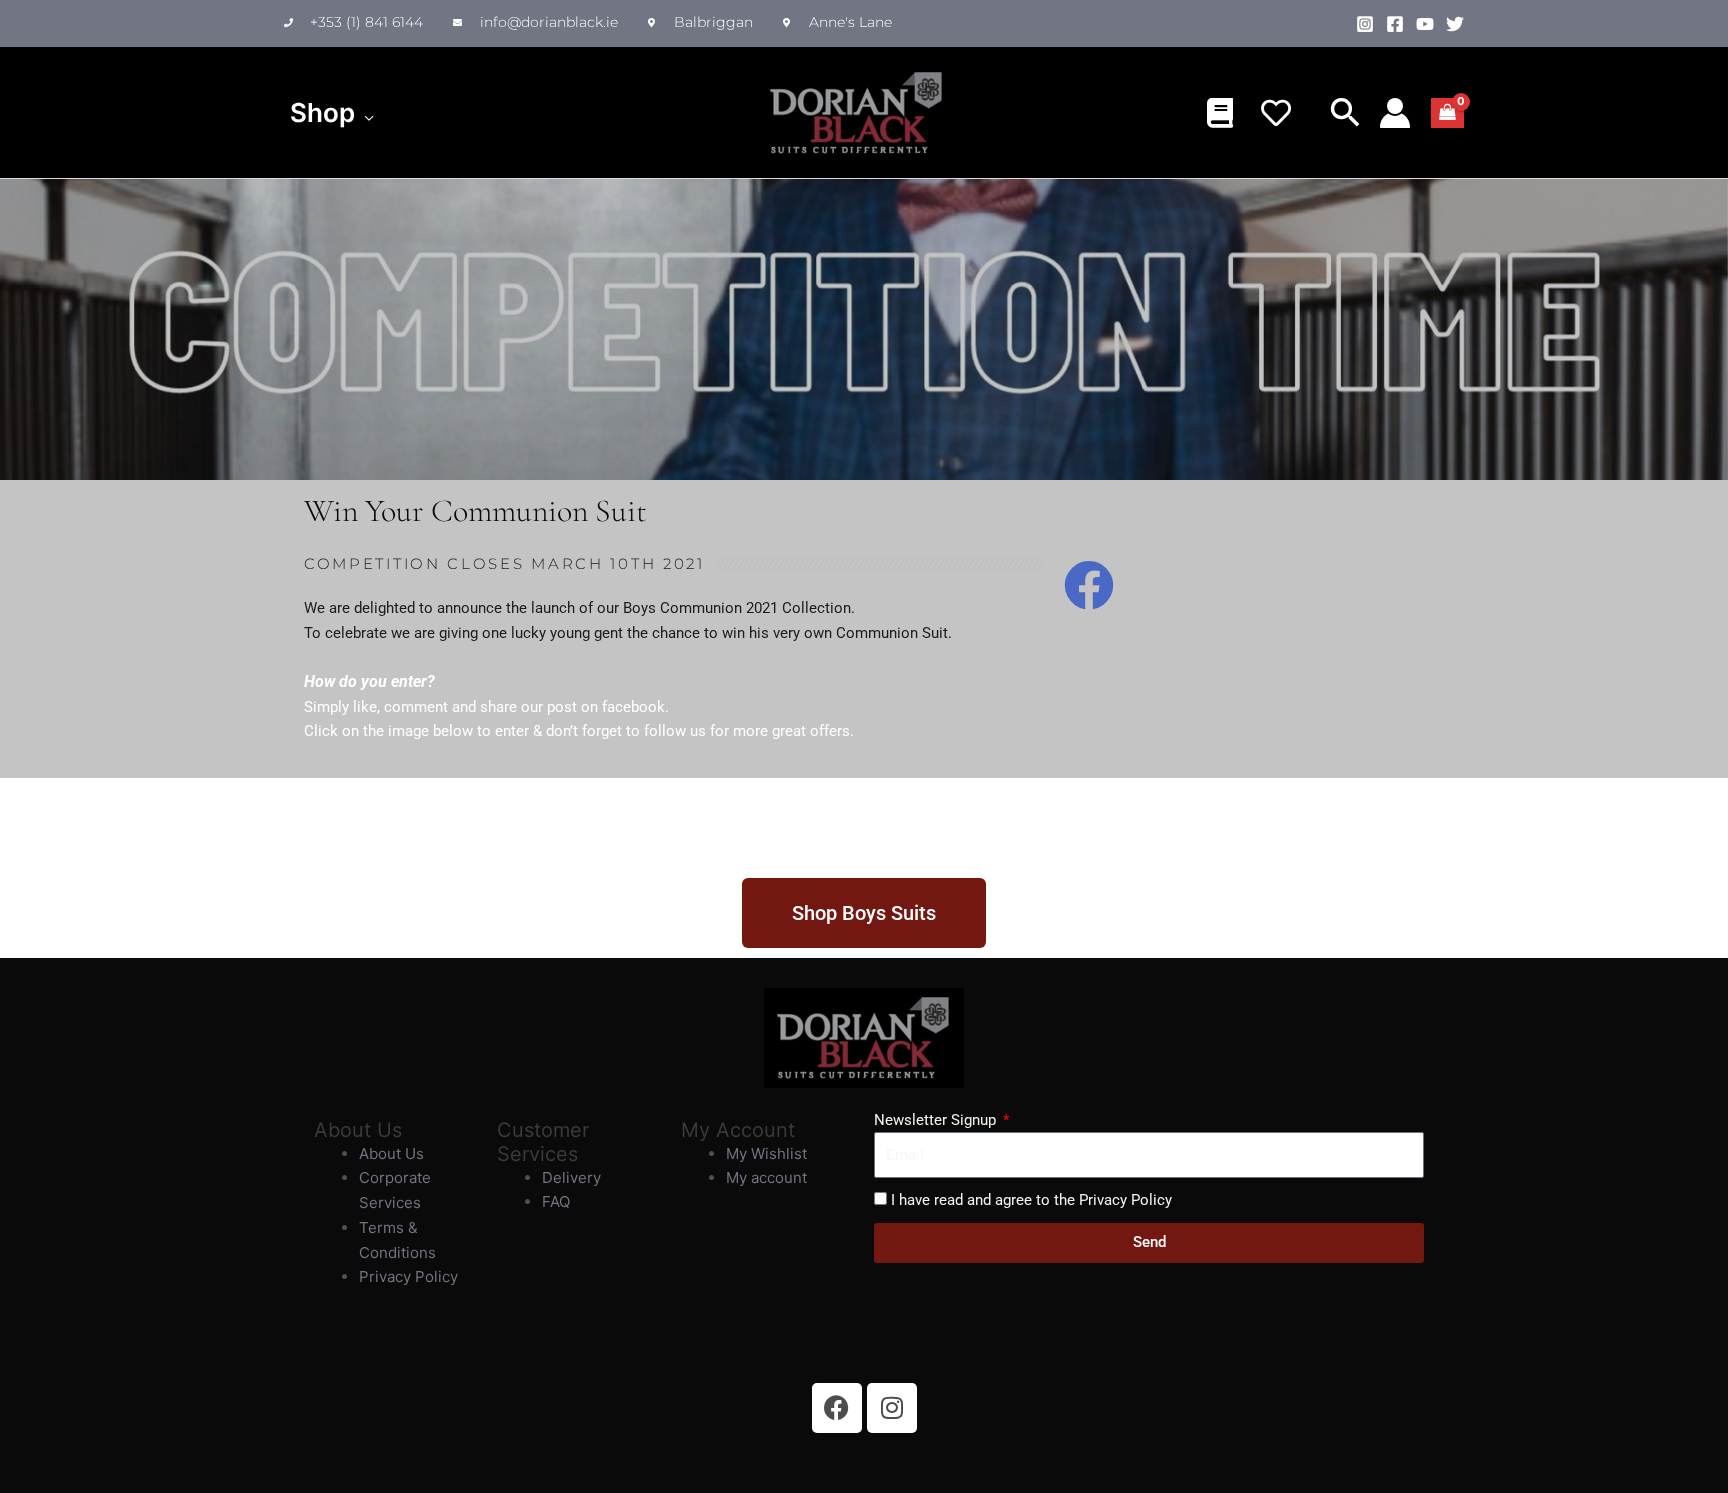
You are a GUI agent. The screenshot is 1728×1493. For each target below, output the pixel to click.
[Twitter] (1455, 24)
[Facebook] (1395, 24)
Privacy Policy (408, 1276)
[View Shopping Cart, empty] (1447, 113)
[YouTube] (1425, 24)
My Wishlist (766, 1153)
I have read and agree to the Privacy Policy (1031, 1200)
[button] (364, 113)
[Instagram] (1365, 24)
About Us (391, 1153)
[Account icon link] (1395, 113)
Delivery (571, 1177)
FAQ (556, 1201)
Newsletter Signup (937, 1120)
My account (766, 1177)
